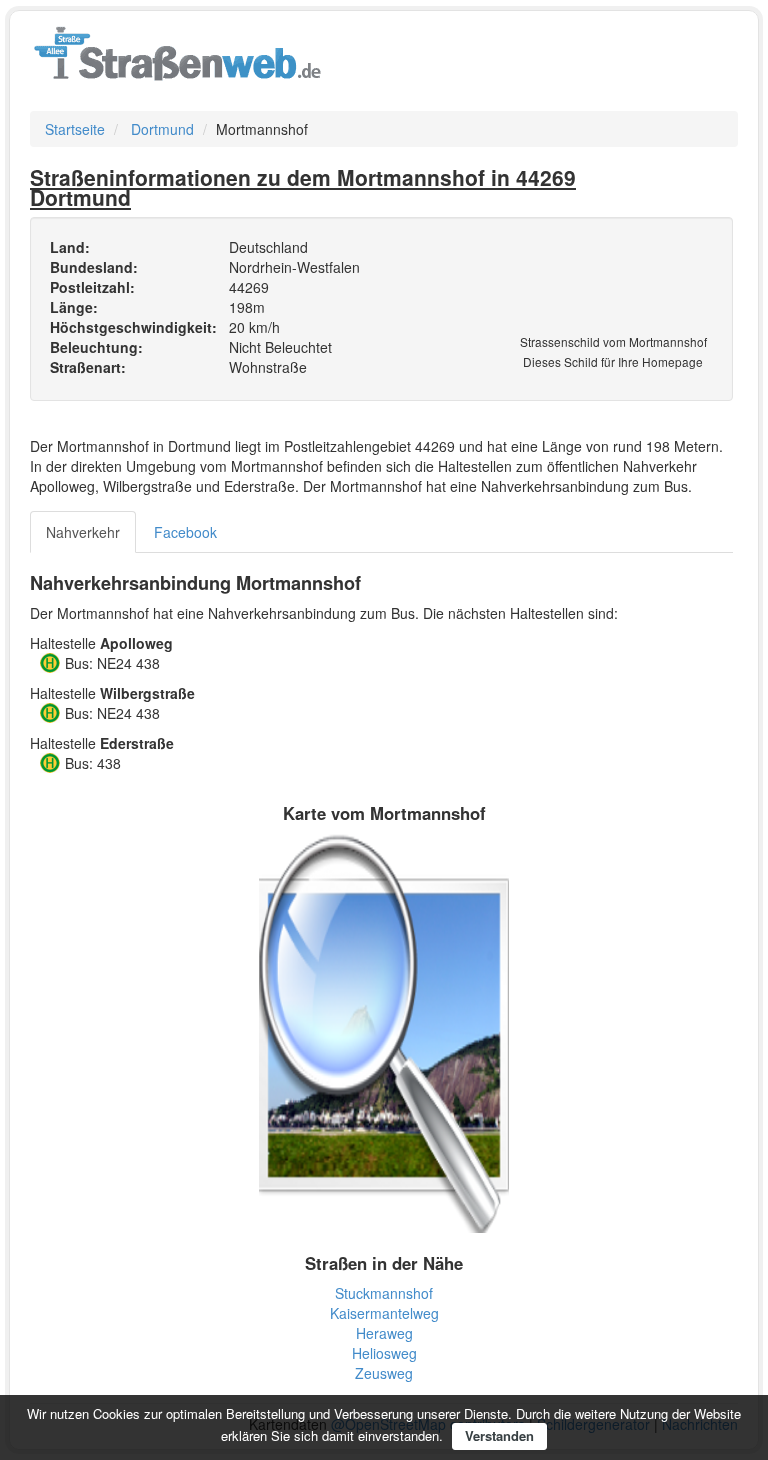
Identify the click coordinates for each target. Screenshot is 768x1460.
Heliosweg (384, 1353)
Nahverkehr (83, 532)
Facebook (185, 532)
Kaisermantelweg (384, 1313)
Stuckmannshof (384, 1293)
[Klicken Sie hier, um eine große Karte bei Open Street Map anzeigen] (384, 1031)
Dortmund (162, 129)
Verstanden (499, 1435)
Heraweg (384, 1333)
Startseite (75, 129)
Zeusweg (384, 1373)
